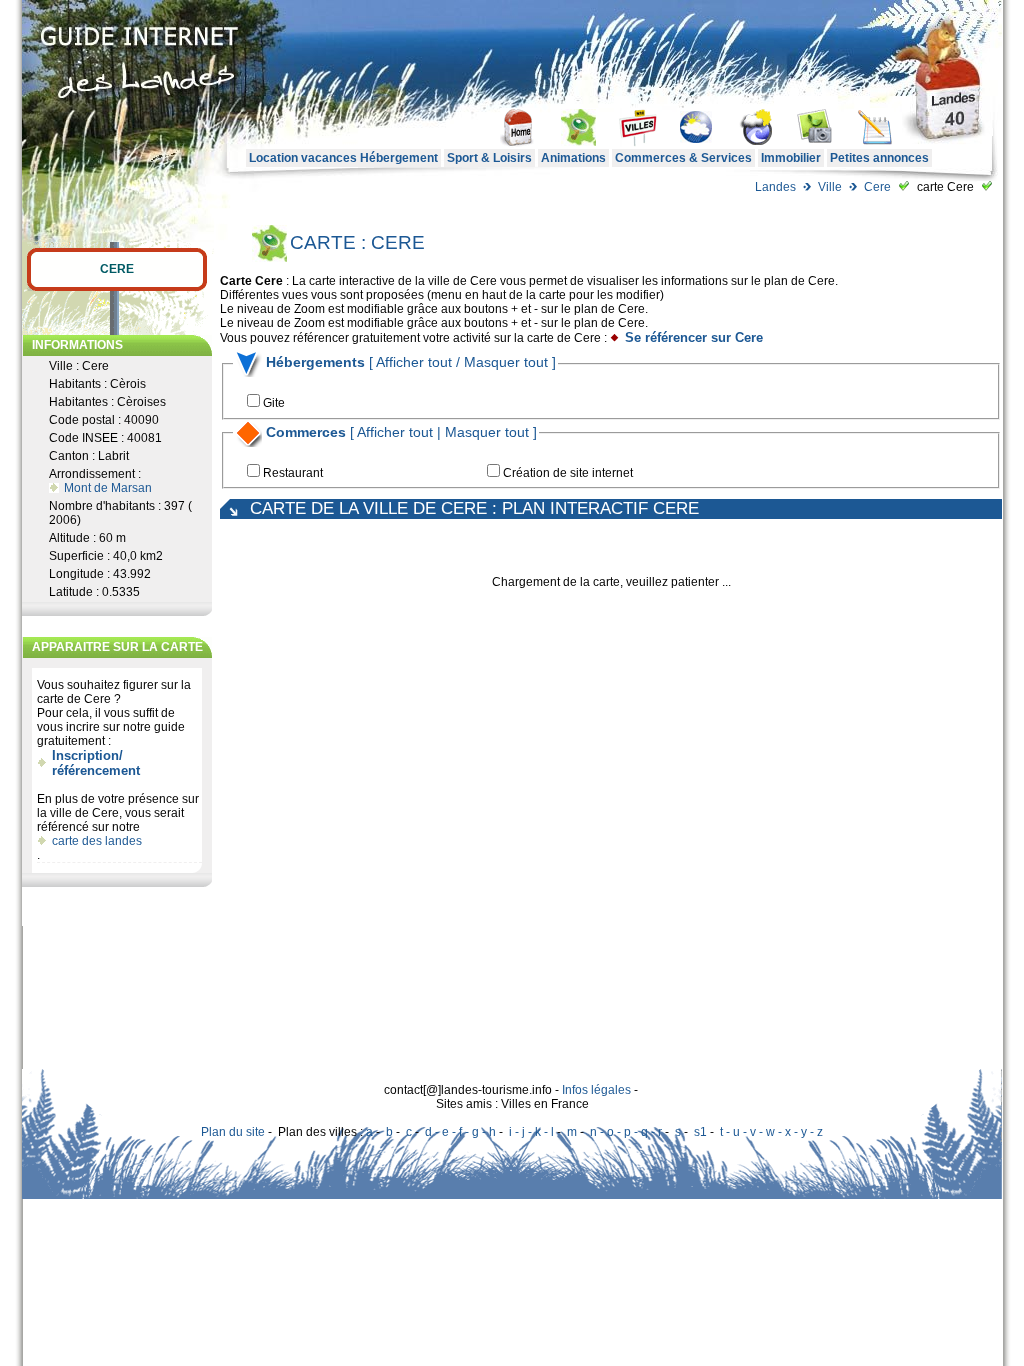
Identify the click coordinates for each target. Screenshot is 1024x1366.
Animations (573, 158)
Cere (877, 187)
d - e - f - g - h (460, 1132)
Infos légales (596, 1090)
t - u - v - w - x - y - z (771, 1132)
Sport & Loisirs (489, 158)
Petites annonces (879, 158)
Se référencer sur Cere (694, 337)
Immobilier (791, 158)
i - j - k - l (531, 1132)
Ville (830, 187)
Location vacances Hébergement (343, 158)
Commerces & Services (683, 158)
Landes (775, 187)
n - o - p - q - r (626, 1132)
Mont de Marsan (108, 488)
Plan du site (233, 1132)
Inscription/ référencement (96, 763)
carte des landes (97, 841)
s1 (700, 1132)
